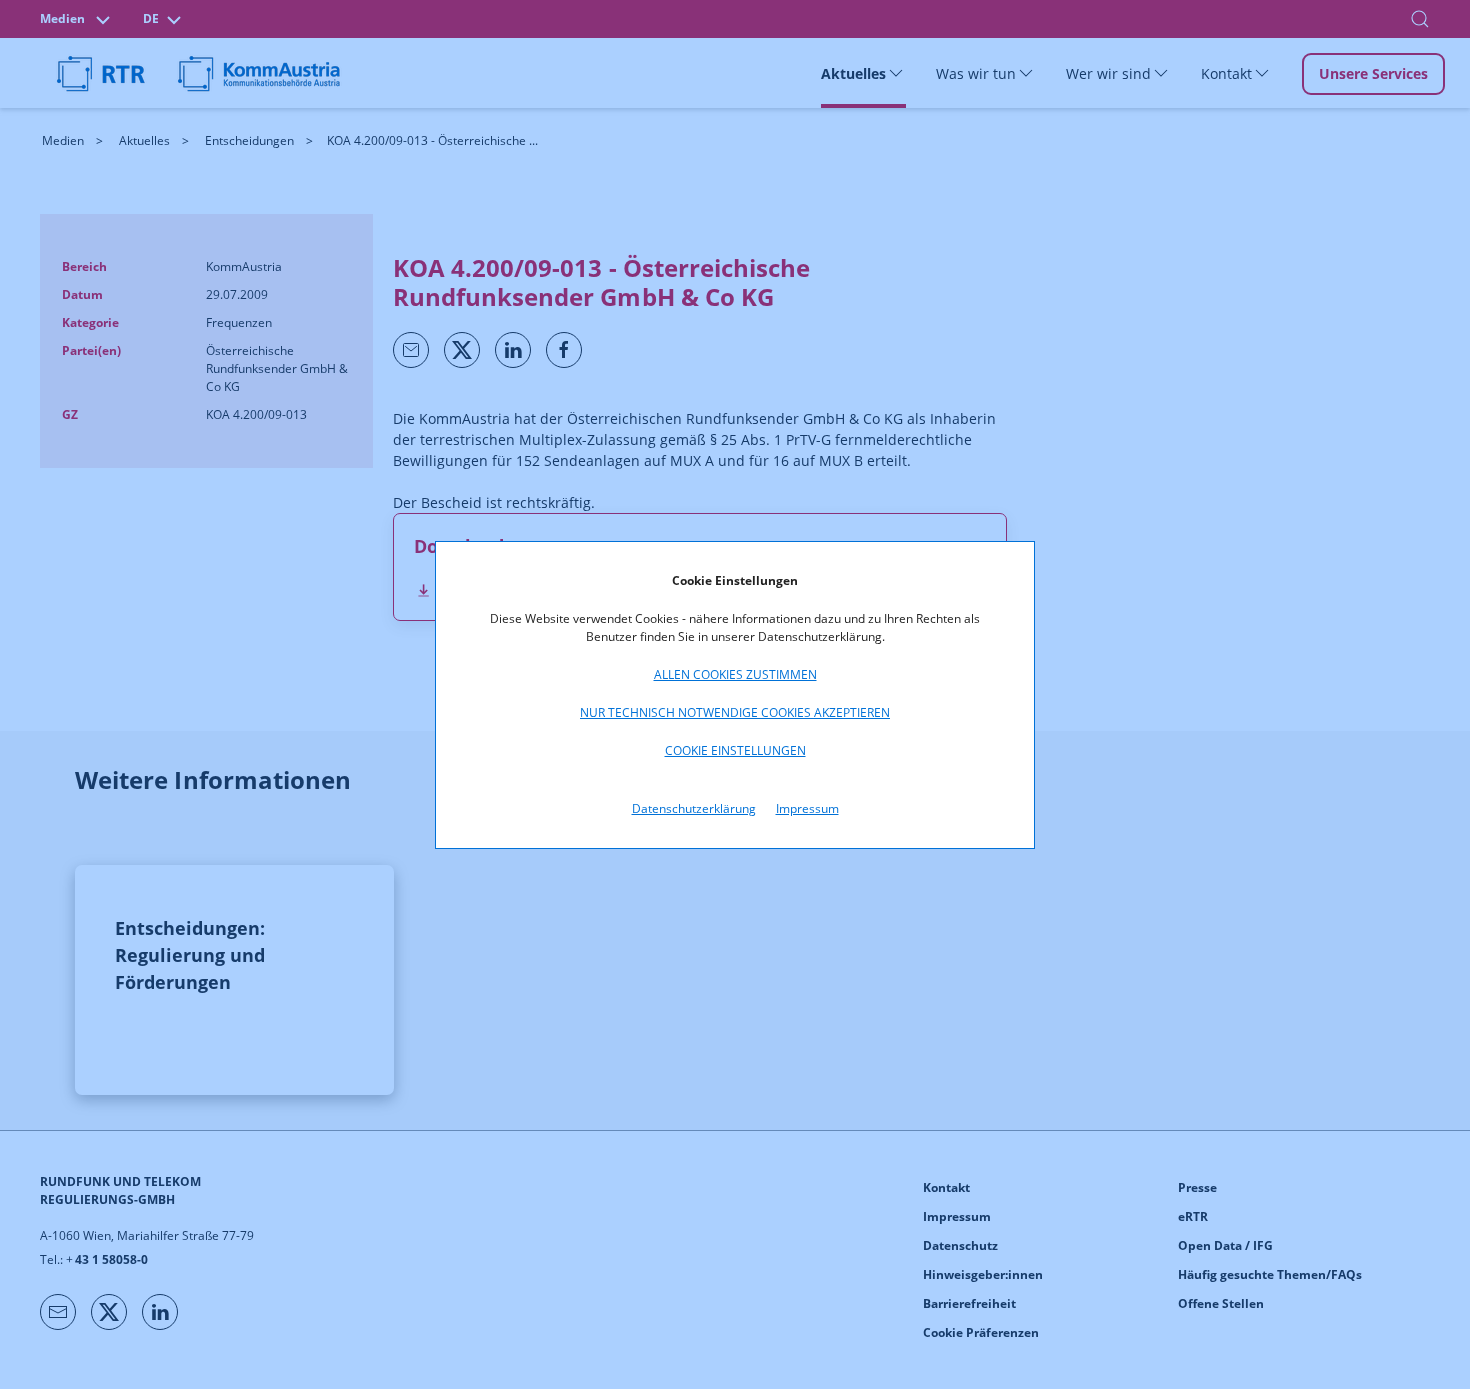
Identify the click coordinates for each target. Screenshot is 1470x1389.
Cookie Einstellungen (735, 750)
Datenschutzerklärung (694, 808)
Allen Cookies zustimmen (735, 674)
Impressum (807, 808)
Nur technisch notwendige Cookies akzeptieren (735, 712)
